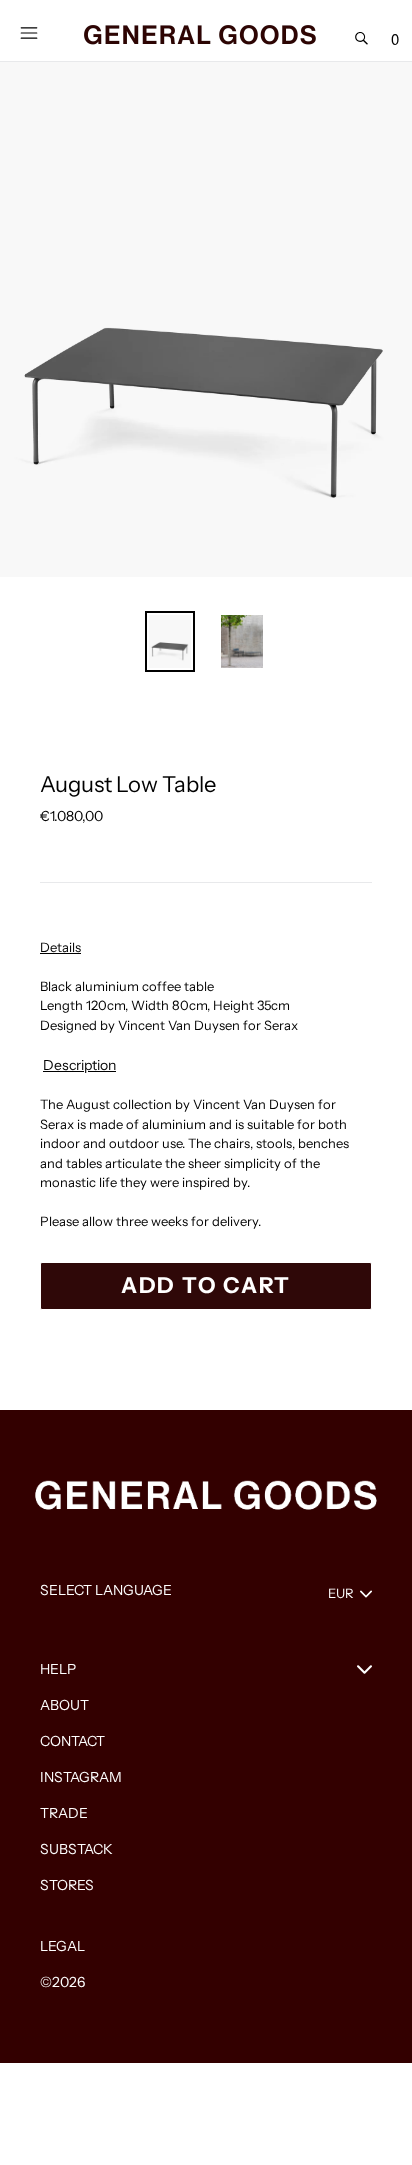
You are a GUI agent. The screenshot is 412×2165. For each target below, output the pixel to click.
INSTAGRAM (81, 1777)
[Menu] (28, 31)
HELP (58, 1669)
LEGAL (62, 1946)
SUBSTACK (76, 1849)
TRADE (64, 1813)
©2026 (62, 1982)
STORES (67, 1885)
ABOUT (64, 1705)
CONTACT (72, 1741)
